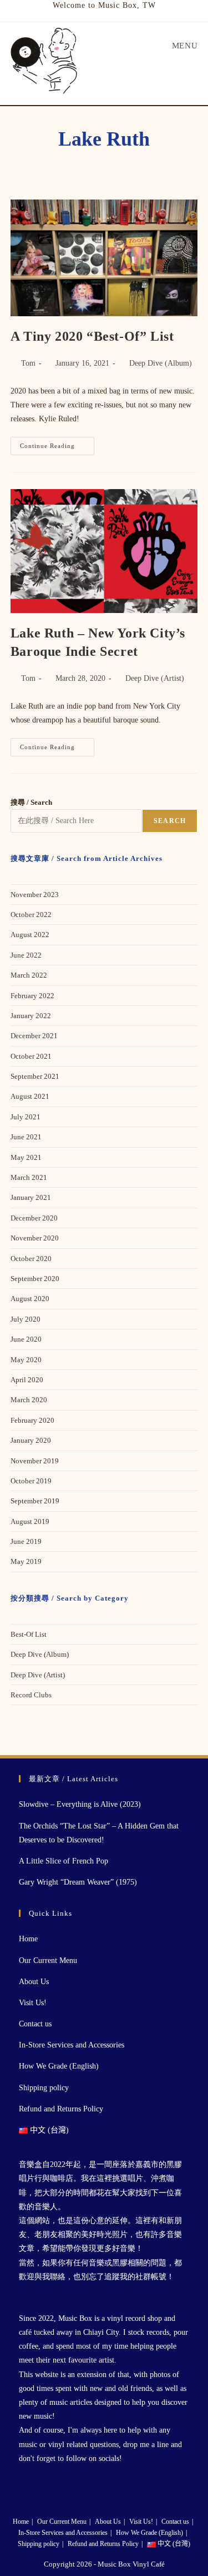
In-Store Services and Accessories (72, 2045)
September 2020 (35, 1279)
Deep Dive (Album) (161, 363)
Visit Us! (33, 2003)
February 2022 (32, 996)
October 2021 (31, 1056)
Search (170, 821)
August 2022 (30, 935)
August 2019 (30, 1521)
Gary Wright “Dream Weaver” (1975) (78, 1882)
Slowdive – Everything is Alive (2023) (80, 1804)
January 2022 (31, 1016)
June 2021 (26, 1137)
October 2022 (31, 915)
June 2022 (26, 955)
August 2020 (30, 1299)
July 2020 (26, 1319)
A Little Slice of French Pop (64, 1861)
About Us (34, 1982)
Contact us (35, 2024)
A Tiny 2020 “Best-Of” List (92, 336)
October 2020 (31, 1259)
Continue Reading (57, 449)
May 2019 (26, 1561)
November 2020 (35, 1238)
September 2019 (35, 1501)
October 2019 (31, 1481)
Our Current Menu (48, 1960)
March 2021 (29, 1177)
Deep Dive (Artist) (155, 678)
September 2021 (35, 1076)
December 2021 (34, 1036)
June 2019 (26, 1541)
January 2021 (31, 1197)
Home (28, 1939)
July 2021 (26, 1117)
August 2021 (30, 1096)
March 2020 (29, 1400)
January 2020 (31, 1440)
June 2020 (26, 1339)
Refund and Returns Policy (61, 2109)
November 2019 (35, 1461)
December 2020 (34, 1218)
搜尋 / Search (31, 802)
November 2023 (35, 895)
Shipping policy (44, 2088)
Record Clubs (31, 1695)
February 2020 (32, 1420)
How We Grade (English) (59, 2066)
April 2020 (27, 1380)
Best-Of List (29, 1634)
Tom (28, 363)
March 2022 (29, 975)
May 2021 (26, 1157)
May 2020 (26, 1360)
